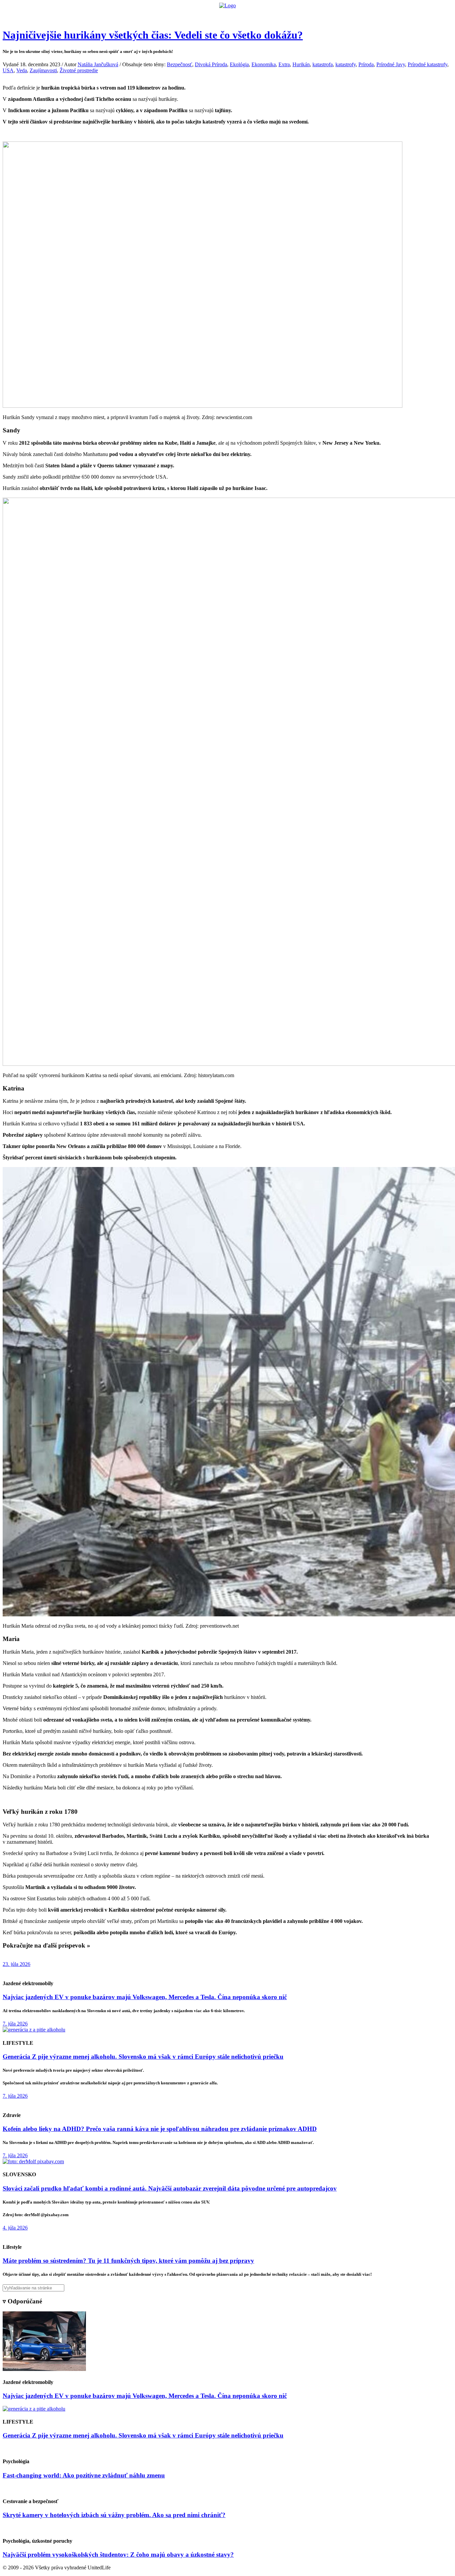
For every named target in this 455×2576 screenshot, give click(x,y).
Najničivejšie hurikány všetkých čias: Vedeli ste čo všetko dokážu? (153, 35)
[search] (227, 2288)
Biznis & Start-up (187, 15)
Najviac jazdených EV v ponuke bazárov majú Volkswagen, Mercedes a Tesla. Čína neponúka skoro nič (145, 1997)
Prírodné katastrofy (428, 64)
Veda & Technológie (144, 15)
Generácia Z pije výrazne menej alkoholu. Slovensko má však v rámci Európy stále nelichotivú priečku (143, 2057)
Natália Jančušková (98, 64)
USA (8, 70)
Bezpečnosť (180, 64)
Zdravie (273, 15)
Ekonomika (264, 64)
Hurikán (301, 64)
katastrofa (323, 64)
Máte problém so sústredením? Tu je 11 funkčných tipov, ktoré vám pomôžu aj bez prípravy (128, 2261)
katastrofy (346, 64)
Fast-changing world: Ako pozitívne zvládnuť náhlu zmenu (84, 2475)
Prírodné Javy (391, 64)
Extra (284, 64)
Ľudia (254, 15)
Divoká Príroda (211, 64)
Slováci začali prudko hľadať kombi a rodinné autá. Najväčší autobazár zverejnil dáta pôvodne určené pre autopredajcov (170, 2188)
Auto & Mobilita (226, 15)
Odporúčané (298, 15)
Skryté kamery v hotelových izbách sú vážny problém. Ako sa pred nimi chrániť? (114, 2515)
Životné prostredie (79, 70)
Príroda (366, 64)
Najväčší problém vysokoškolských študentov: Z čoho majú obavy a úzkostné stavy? (118, 2555)
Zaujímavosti (43, 70)
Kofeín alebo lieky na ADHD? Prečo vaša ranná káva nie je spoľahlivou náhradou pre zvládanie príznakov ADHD (160, 2129)
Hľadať (323, 15)
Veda (22, 70)
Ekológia (239, 64)
